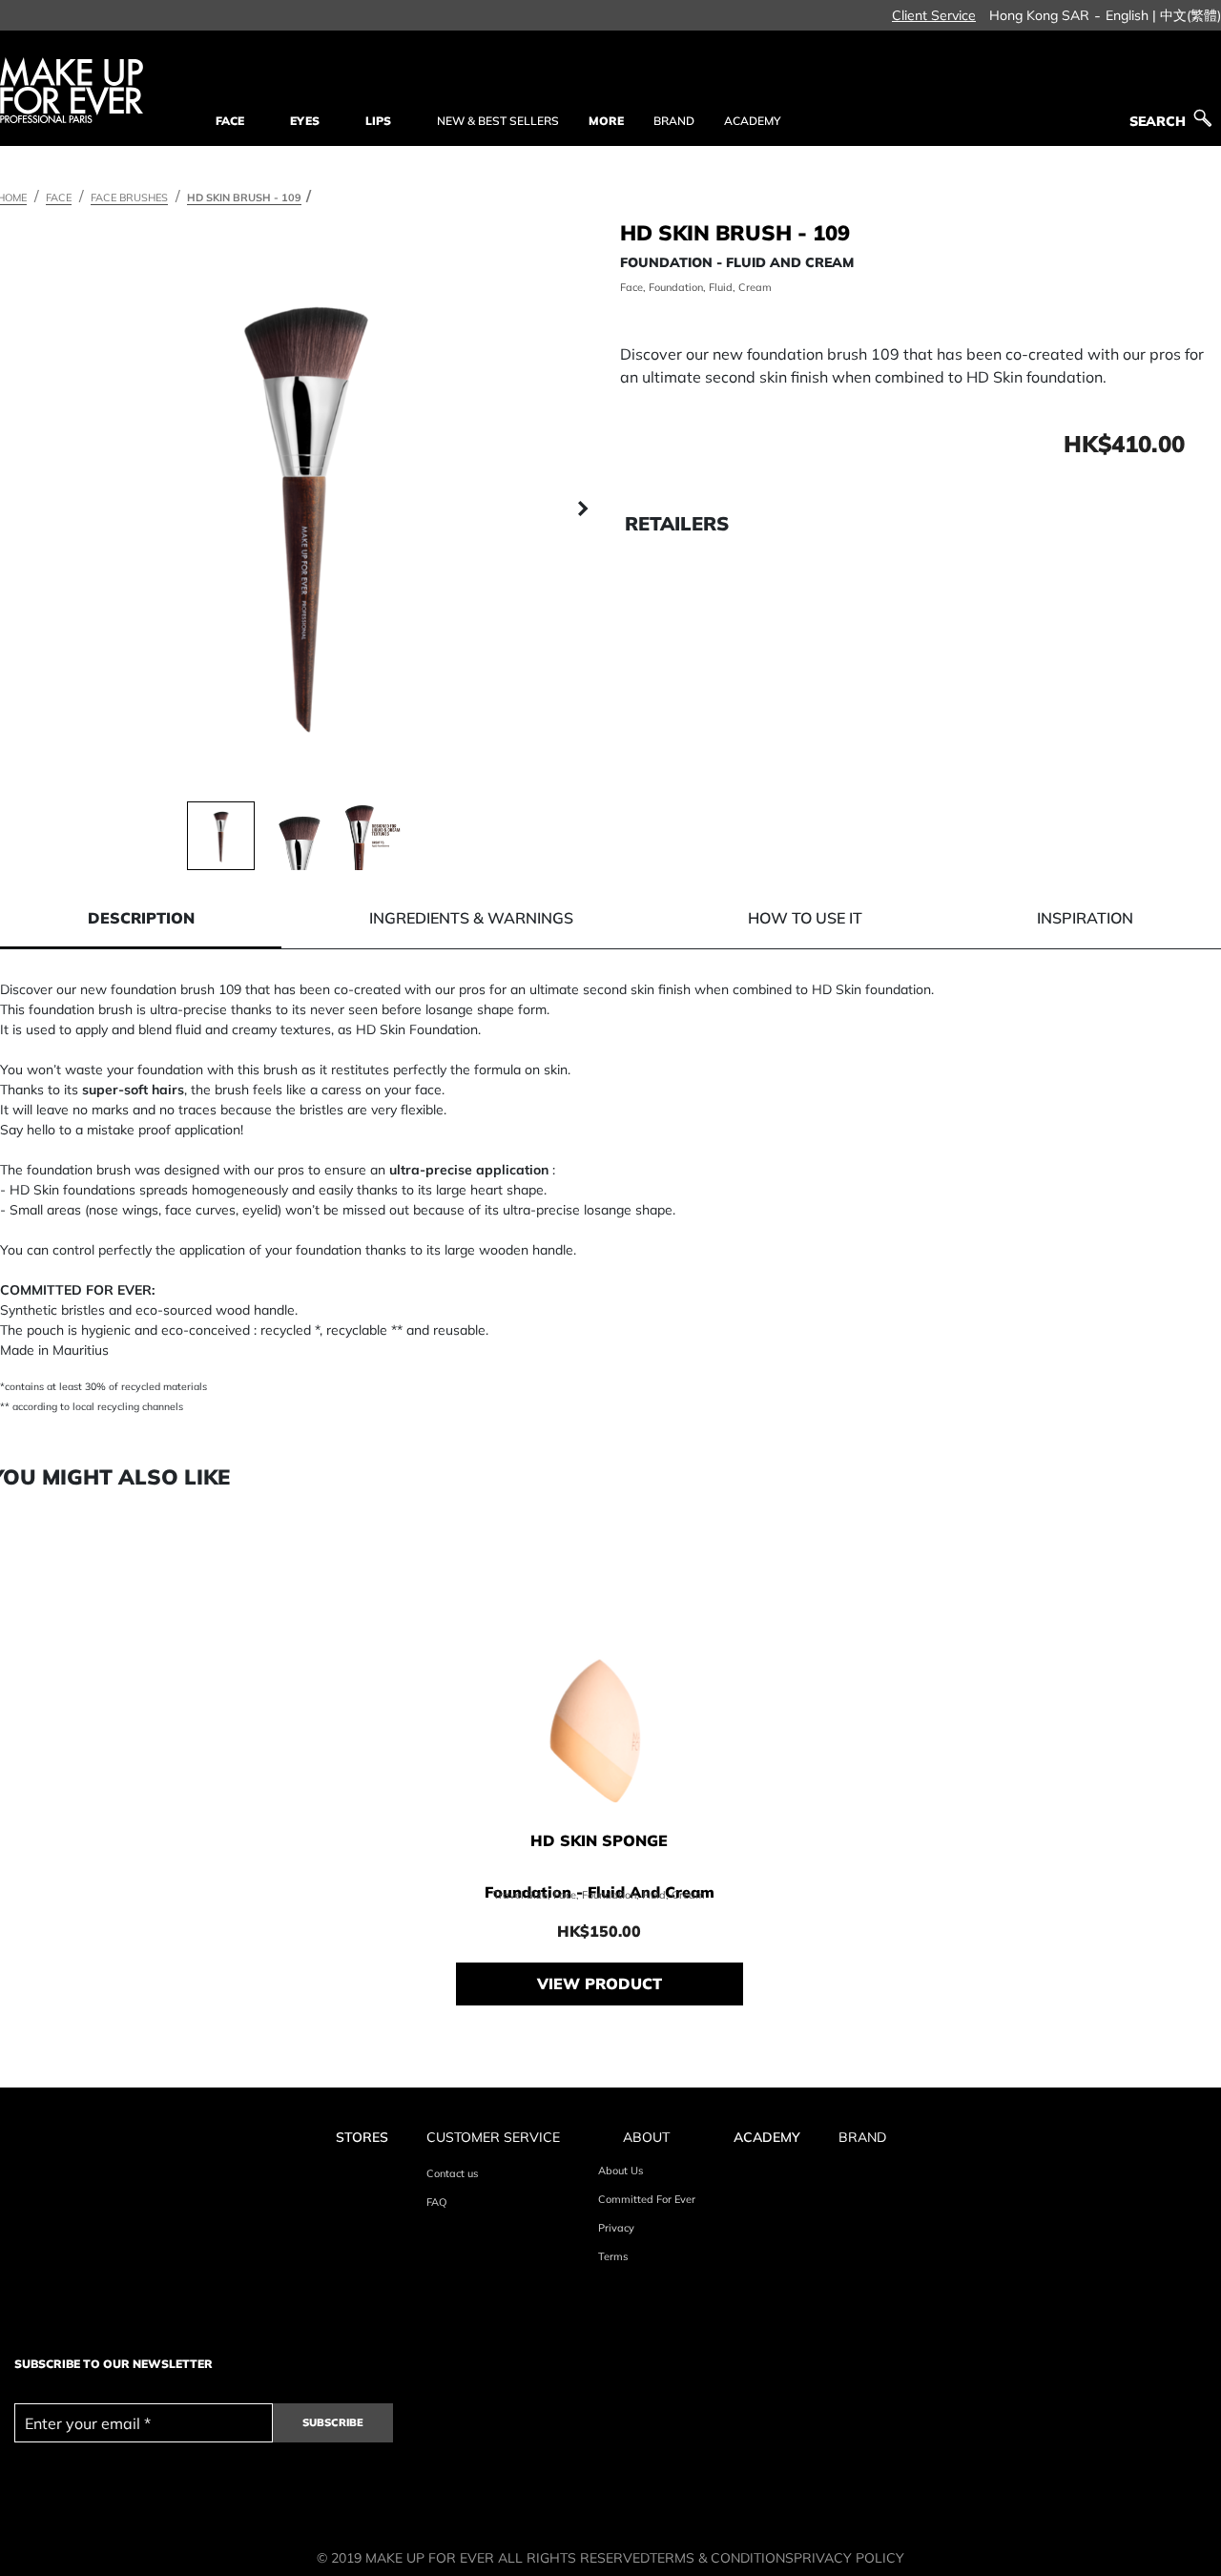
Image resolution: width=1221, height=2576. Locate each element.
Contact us (452, 2173)
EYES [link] (305, 121)
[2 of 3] (298, 835)
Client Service (934, 15)
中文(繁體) (1190, 15)
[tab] (141, 918)
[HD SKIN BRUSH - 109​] (305, 510)
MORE (606, 121)
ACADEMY (752, 121)
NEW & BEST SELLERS (498, 121)
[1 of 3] (221, 835)
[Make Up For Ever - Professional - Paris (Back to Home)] (72, 90)
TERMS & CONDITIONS (722, 2558)
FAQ (436, 2202)
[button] (28, 510)
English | (1131, 15)
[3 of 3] (376, 835)
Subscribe (333, 2422)
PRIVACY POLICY (849, 2558)
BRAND (674, 121)
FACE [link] (230, 121)
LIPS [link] (378, 121)
